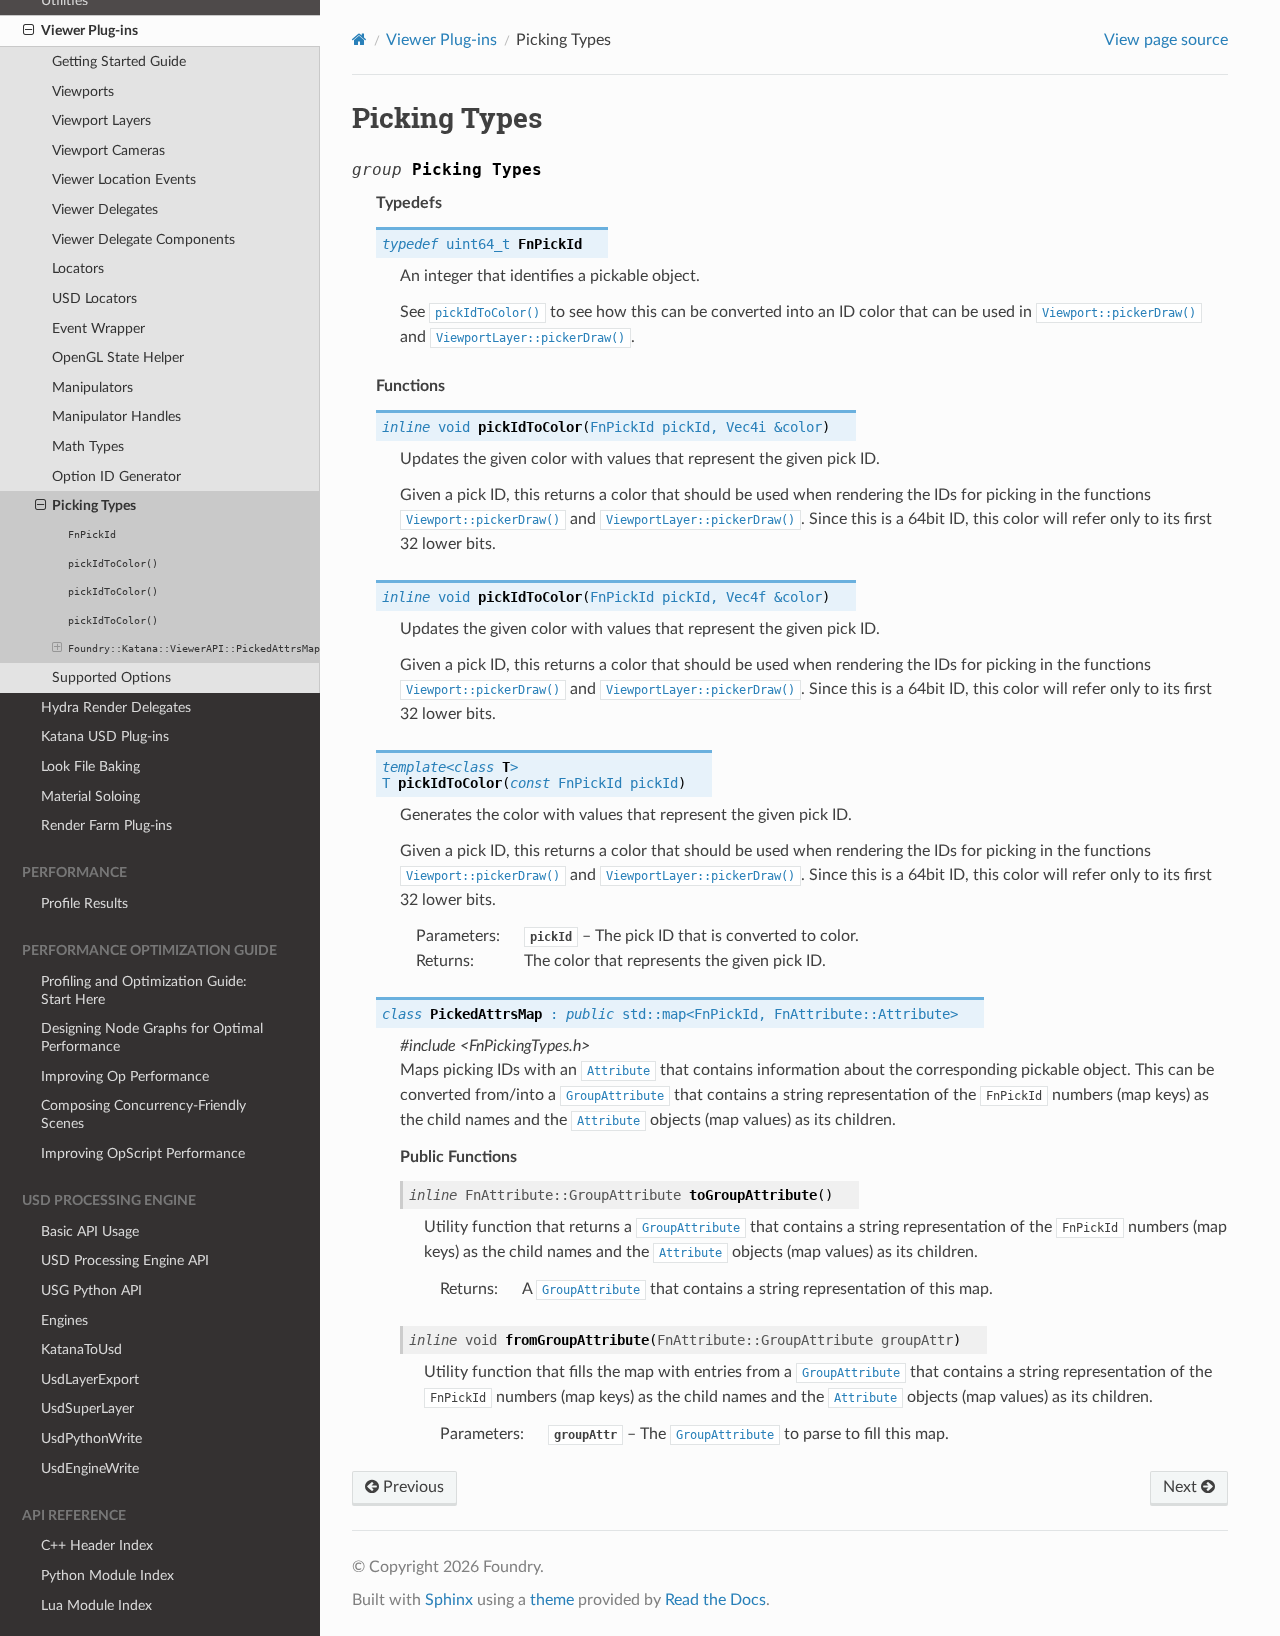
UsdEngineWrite (90, 1468)
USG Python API (91, 1290)
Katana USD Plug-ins (105, 736)
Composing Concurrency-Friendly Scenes (143, 1114)
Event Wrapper (98, 328)
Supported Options (111, 677)
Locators (78, 268)
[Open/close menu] (28, 31)
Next (1182, 1487)
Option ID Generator (116, 476)
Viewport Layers (101, 120)
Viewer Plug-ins (89, 30)
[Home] (359, 39)
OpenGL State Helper (118, 357)
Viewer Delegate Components (143, 239)
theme (552, 1600)
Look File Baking (90, 766)
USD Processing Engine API (125, 1260)
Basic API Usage (90, 1231)
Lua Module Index (96, 1605)
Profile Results (84, 903)
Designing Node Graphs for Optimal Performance (152, 1037)
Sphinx (449, 1600)
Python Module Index (107, 1575)
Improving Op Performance (125, 1076)
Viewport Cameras (108, 150)
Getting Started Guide (119, 61)
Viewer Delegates (105, 209)
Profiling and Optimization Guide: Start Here (144, 990)
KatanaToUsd (81, 1349)
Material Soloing (90, 796)
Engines (64, 1320)
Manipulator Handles (116, 416)
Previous (411, 1487)
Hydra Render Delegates (116, 707)
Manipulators (92, 387)
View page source (1166, 40)
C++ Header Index (97, 1545)
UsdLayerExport (90, 1379)
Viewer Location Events (124, 179)
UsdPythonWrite (91, 1438)
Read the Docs (715, 1600)
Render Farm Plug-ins (106, 825)
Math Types (88, 446)
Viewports (83, 91)
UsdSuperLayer (87, 1408)
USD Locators (94, 298)
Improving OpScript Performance (143, 1153)
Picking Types (94, 505)
